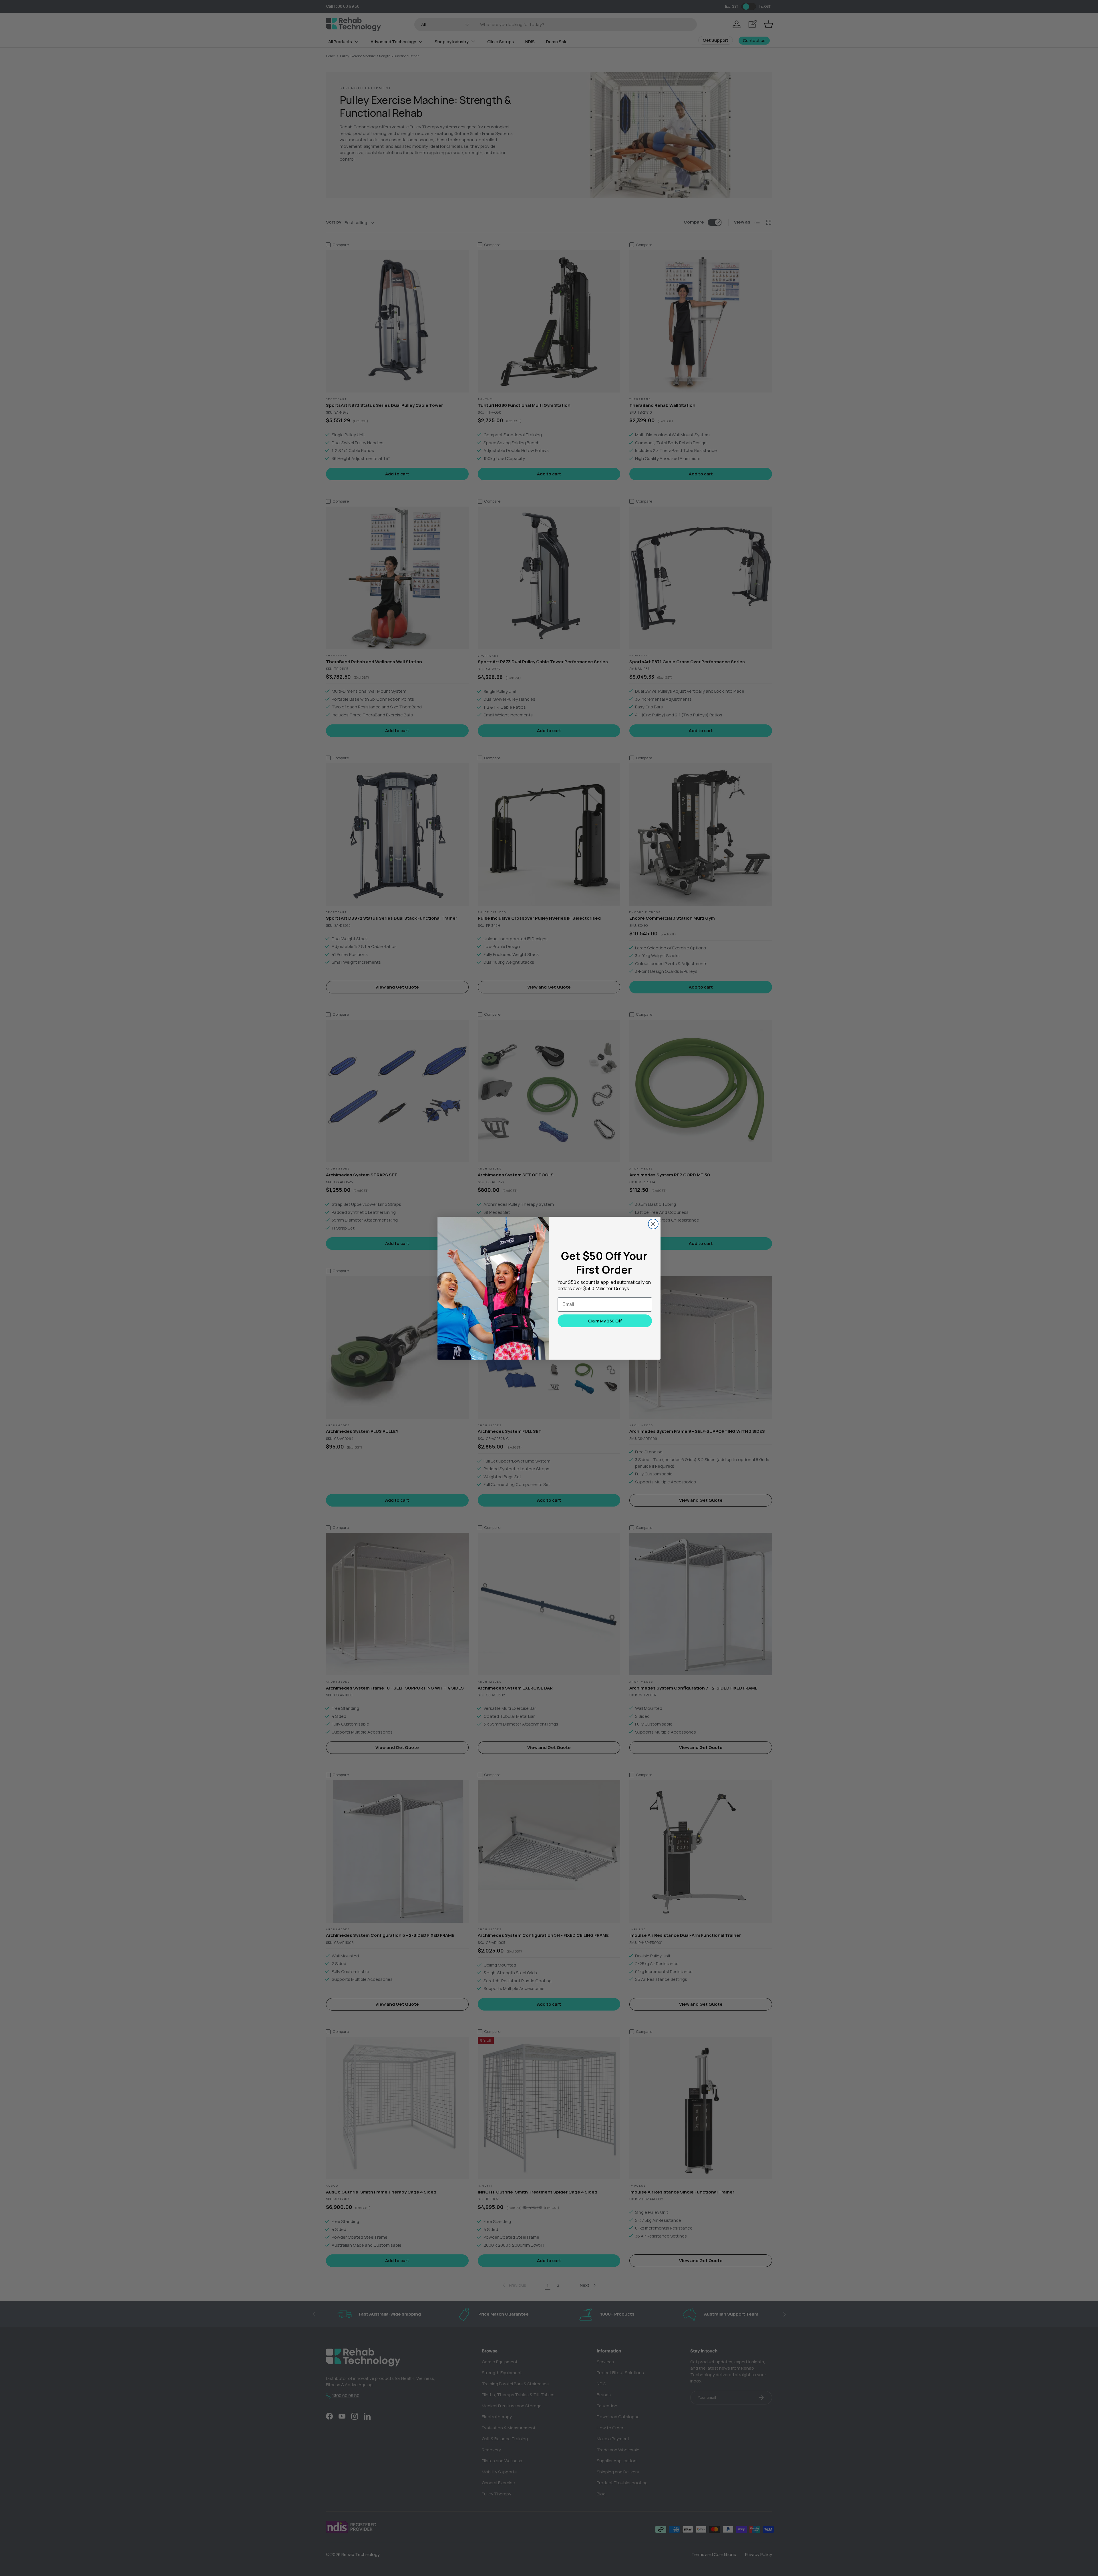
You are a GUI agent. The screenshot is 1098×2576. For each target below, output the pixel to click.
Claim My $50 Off (605, 1321)
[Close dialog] (653, 1224)
